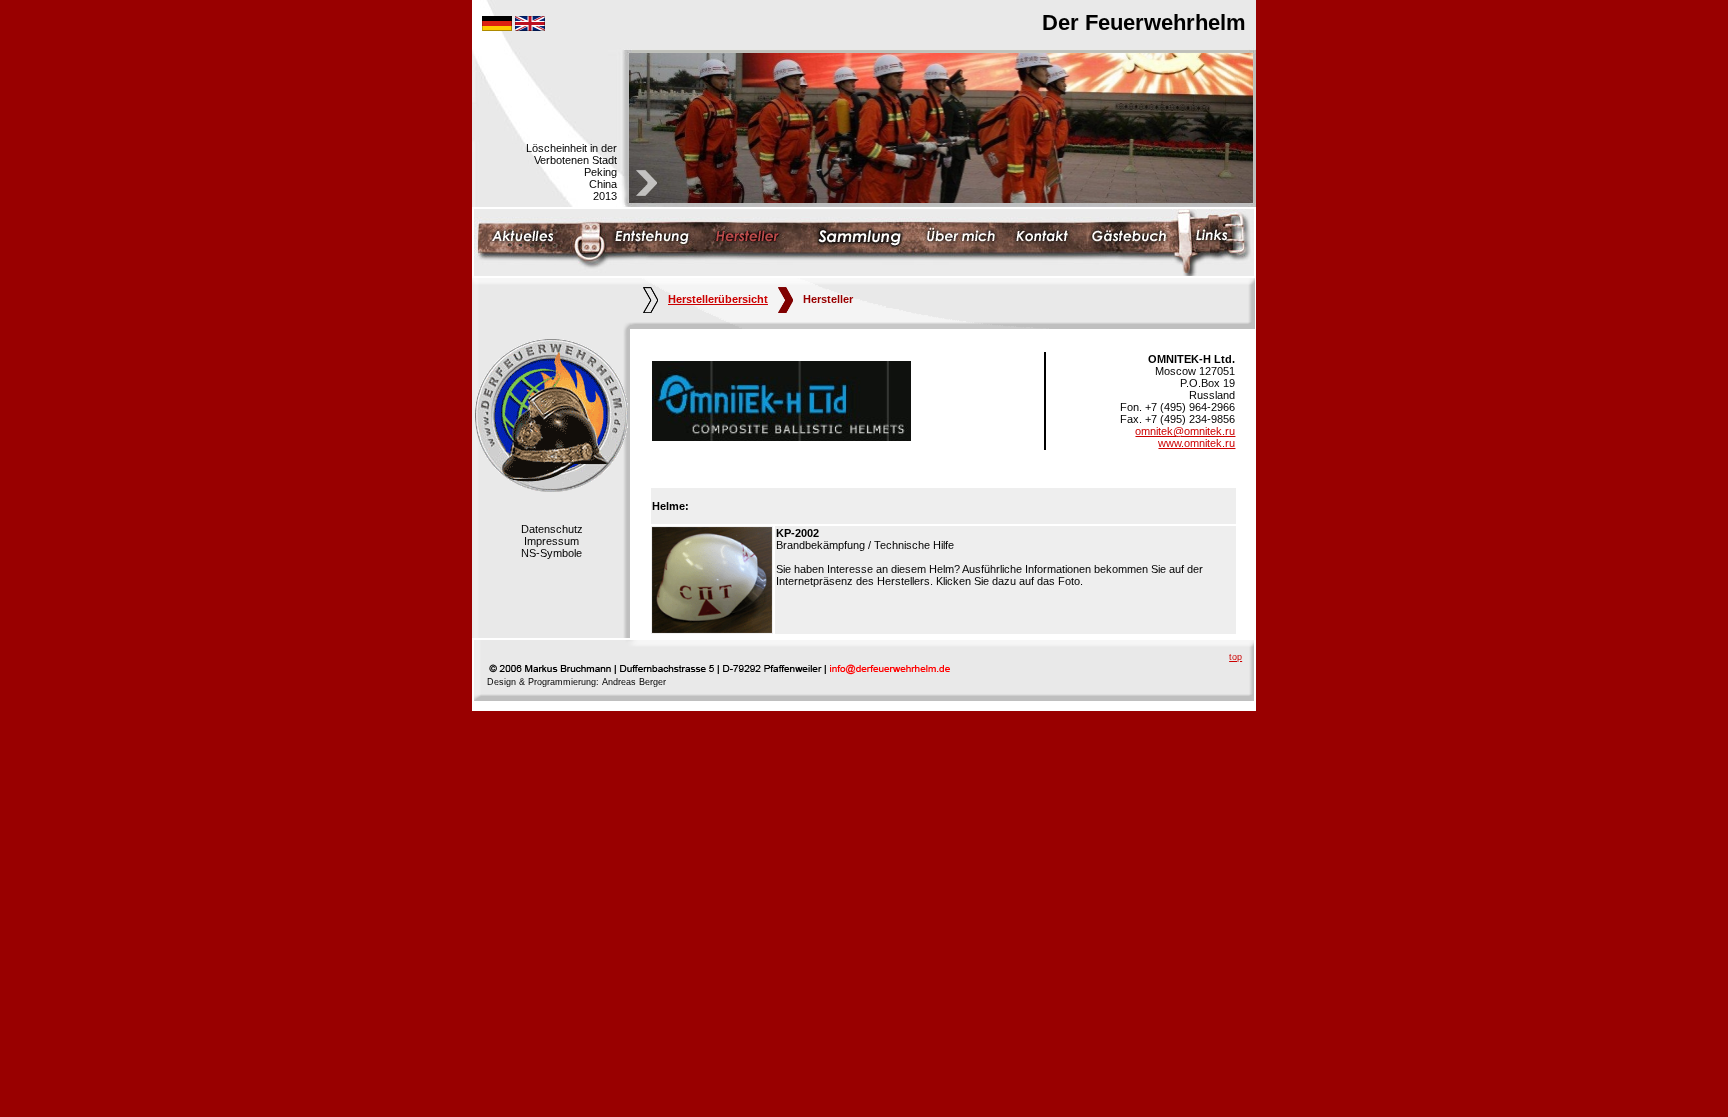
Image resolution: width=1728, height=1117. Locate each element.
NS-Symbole (551, 553)
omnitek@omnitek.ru (1185, 431)
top (1235, 657)
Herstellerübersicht (718, 299)
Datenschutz (552, 529)
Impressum (551, 541)
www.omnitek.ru (1196, 443)
